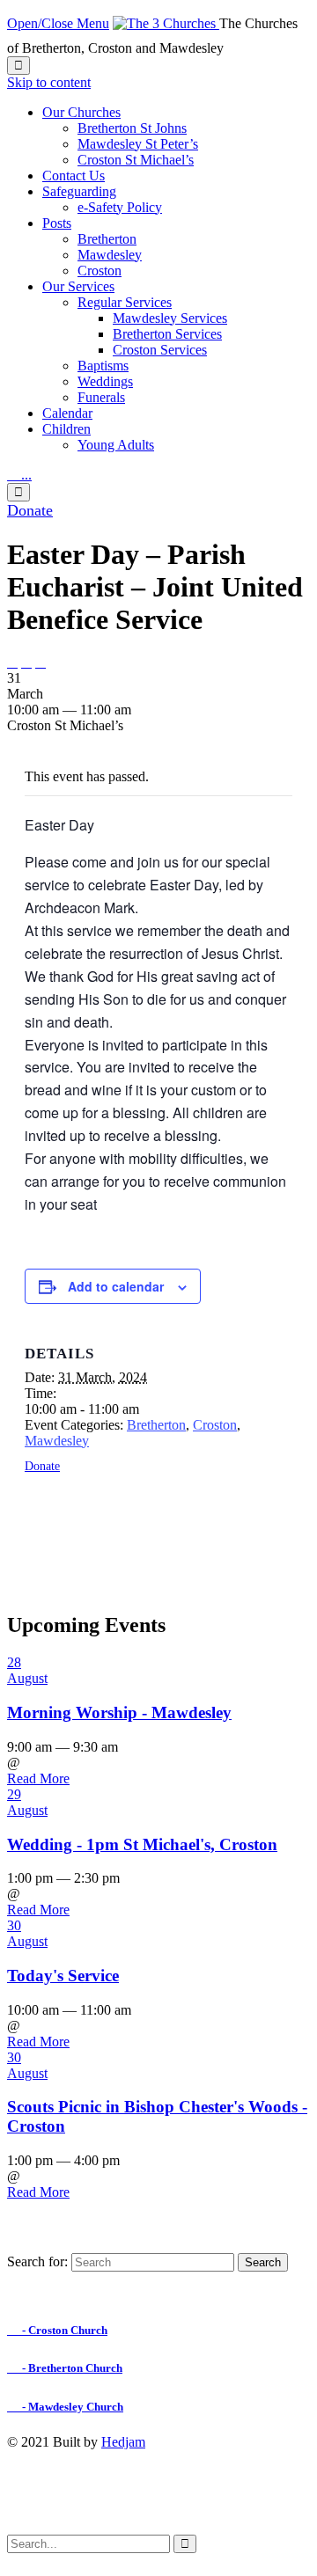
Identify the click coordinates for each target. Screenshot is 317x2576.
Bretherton (156, 1425)
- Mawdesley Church (65, 2407)
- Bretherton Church (65, 2368)
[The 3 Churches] (166, 23)
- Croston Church (57, 2330)
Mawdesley (57, 1441)
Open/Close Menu (58, 23)
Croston (215, 1425)
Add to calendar (116, 1286)
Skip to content (49, 82)
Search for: (37, 2261)
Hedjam (123, 2442)
